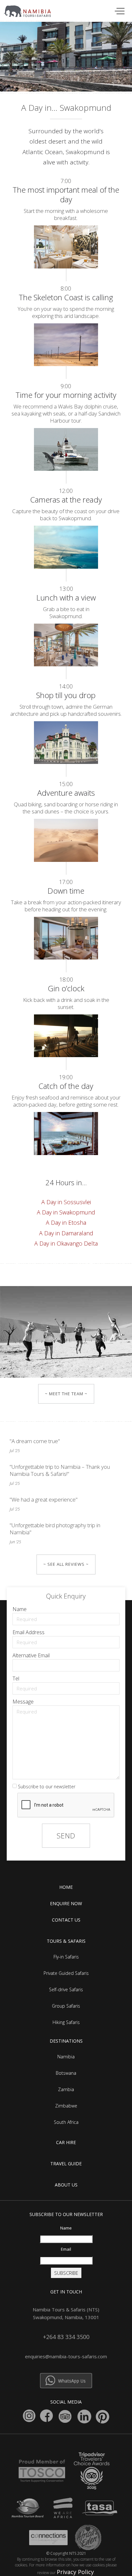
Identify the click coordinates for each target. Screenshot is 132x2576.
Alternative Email (31, 1655)
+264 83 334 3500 (66, 2337)
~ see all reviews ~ (66, 1564)
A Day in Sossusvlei (66, 1202)
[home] (31, 10)
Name (20, 1609)
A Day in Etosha (66, 1222)
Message (23, 1702)
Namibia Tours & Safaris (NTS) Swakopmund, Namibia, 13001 (66, 2313)
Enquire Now (66, 1903)
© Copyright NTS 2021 (66, 2553)
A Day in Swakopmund (66, 1212)
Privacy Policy (75, 2572)
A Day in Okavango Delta (66, 1243)
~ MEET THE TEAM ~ (66, 1394)
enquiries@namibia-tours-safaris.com (66, 2356)
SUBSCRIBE (66, 2273)
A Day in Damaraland (66, 1233)
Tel (16, 1678)
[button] (119, 10)
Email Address (29, 1632)
